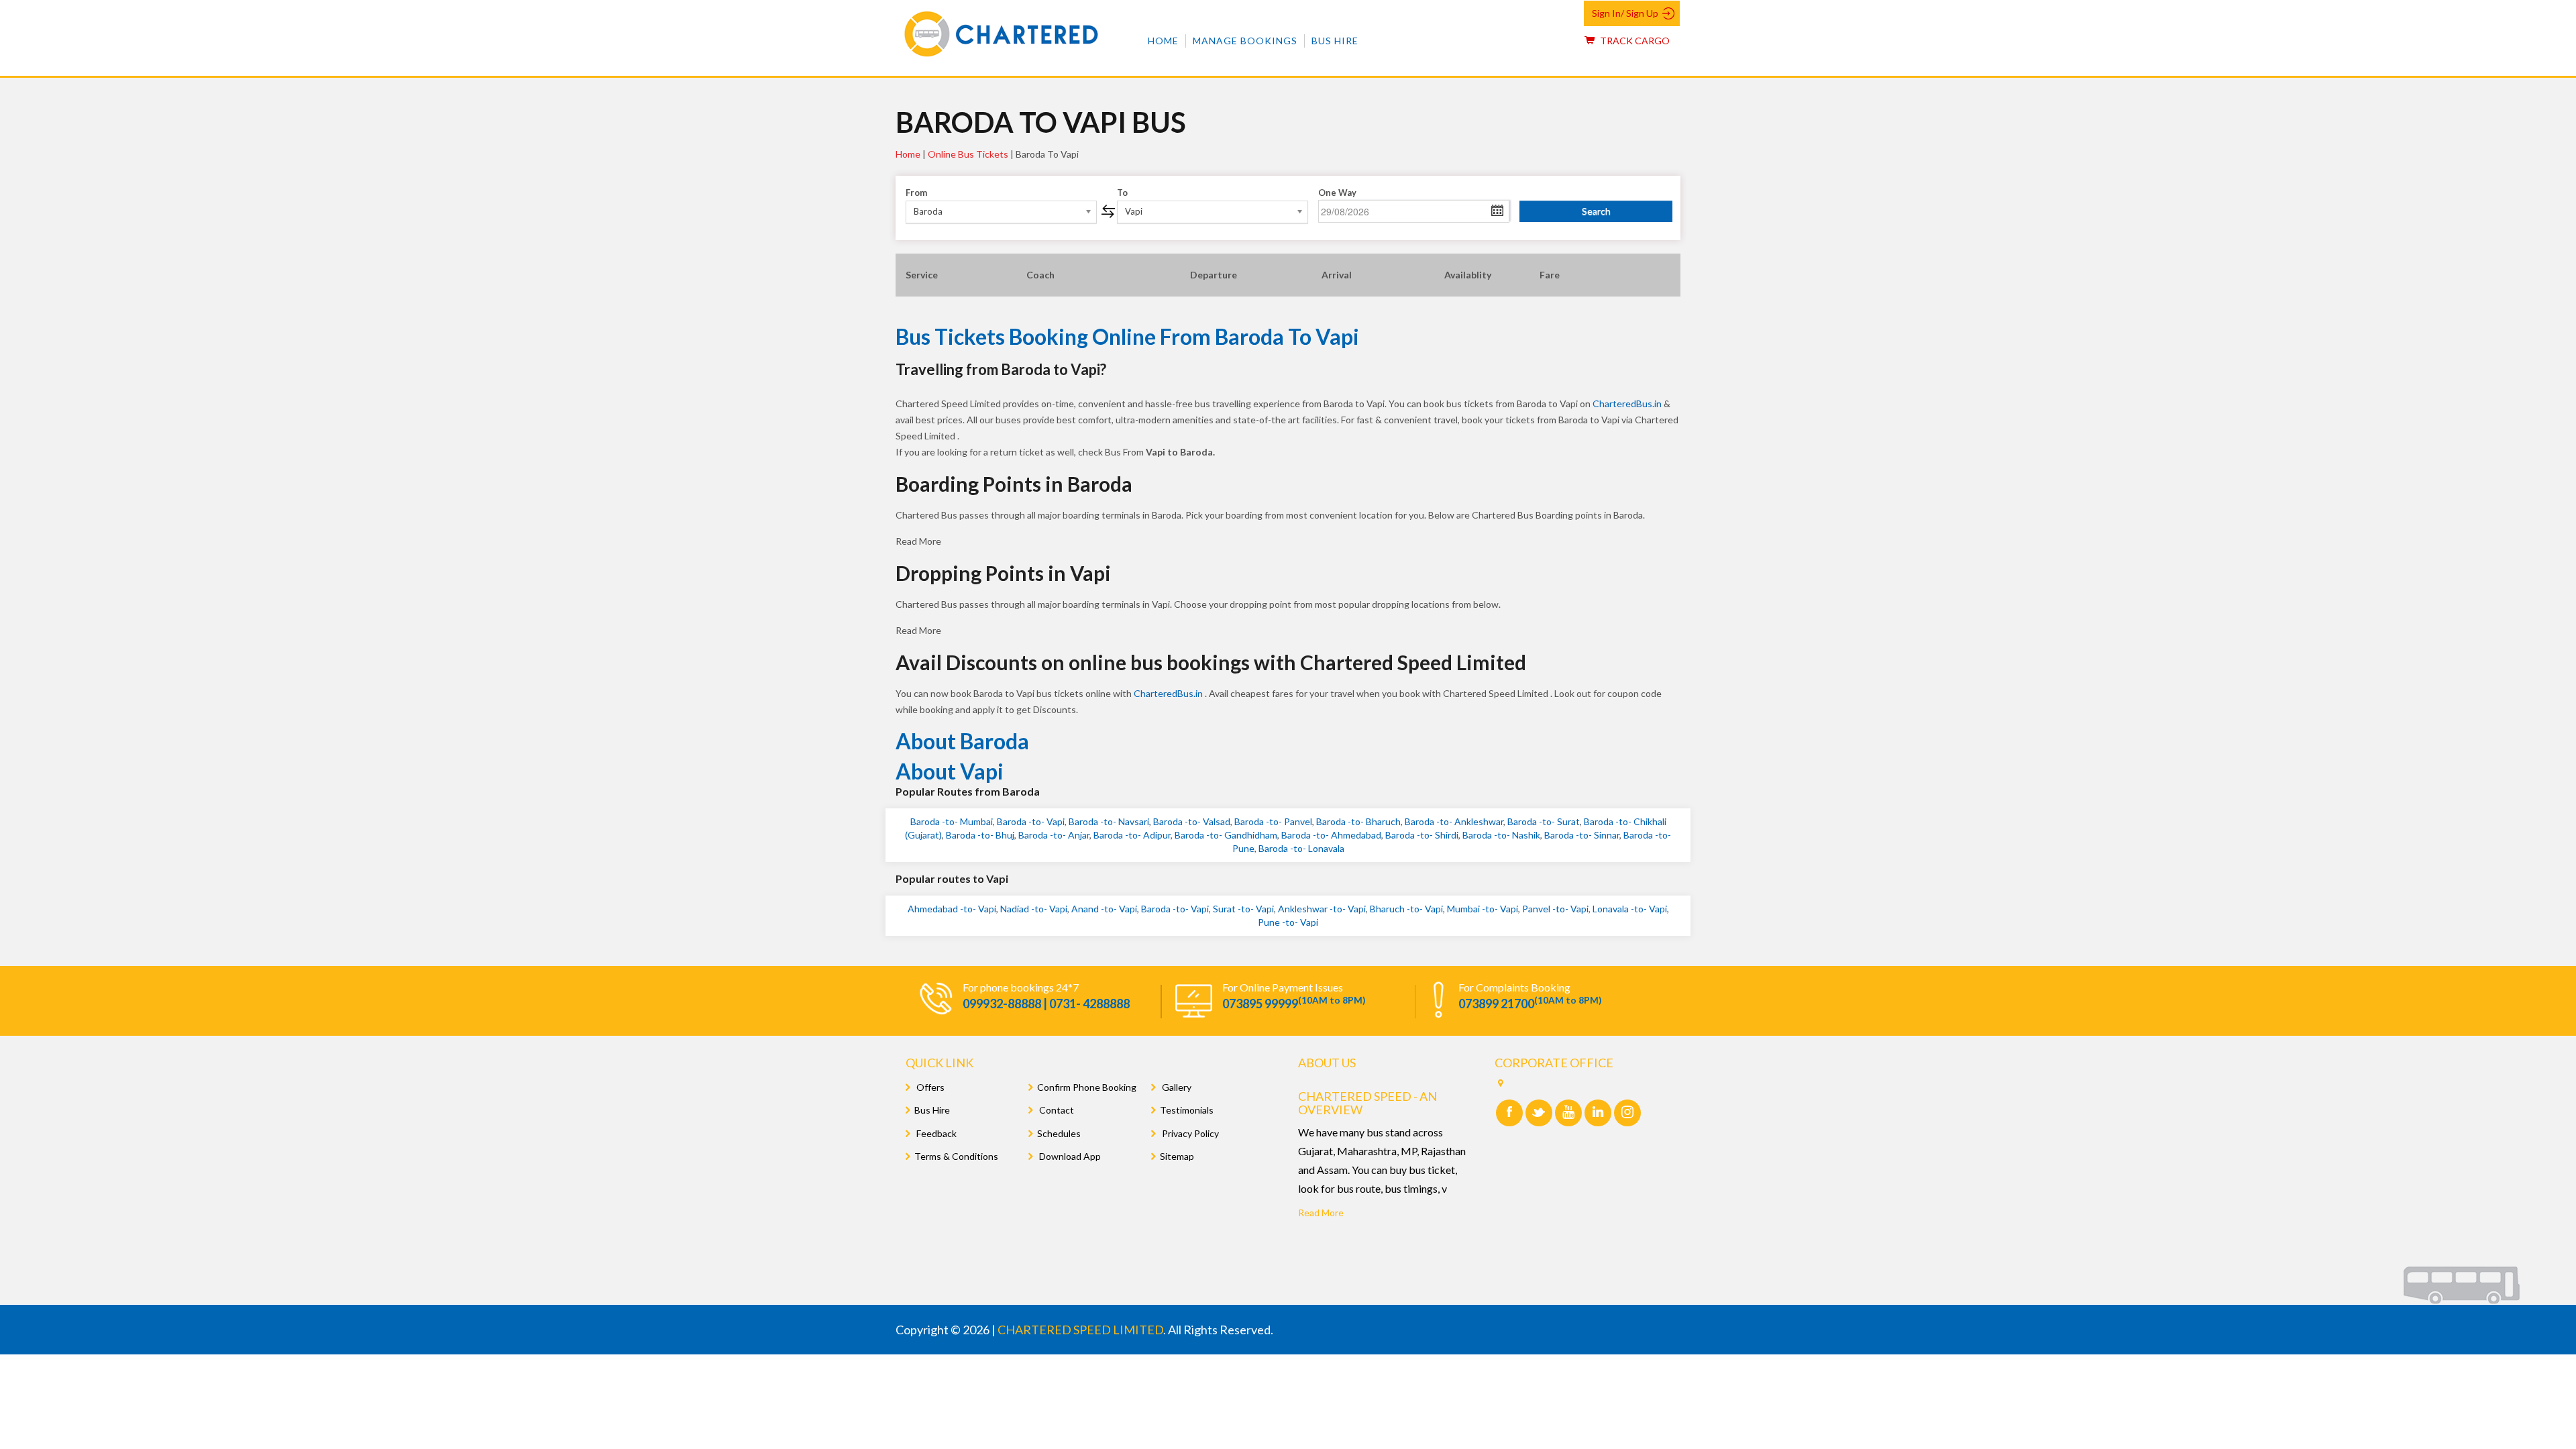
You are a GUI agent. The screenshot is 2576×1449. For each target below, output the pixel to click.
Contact (1056, 1110)
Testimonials (1187, 1110)
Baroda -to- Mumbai (952, 821)
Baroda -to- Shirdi (1422, 835)
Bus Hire (1335, 41)
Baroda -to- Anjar (1054, 835)
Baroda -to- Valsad (1192, 821)
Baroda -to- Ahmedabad (1331, 835)
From (916, 193)
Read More (1321, 1213)
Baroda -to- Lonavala (1301, 848)
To (1122, 193)
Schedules (1059, 1133)
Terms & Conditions (956, 1156)
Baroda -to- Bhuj (980, 835)
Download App (1069, 1156)
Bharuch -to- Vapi (1406, 909)
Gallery (1176, 1087)
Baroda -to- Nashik (1501, 835)
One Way (1337, 193)
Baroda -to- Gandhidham (1226, 835)
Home (1163, 41)
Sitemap (1177, 1156)
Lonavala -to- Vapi (1630, 909)
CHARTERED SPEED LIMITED (1080, 1330)
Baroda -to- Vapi (1031, 821)
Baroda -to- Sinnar (1582, 835)
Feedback (935, 1133)
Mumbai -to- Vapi (1483, 909)
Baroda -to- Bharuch (1358, 821)
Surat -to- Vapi (1243, 909)
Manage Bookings (1245, 41)
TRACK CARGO (1634, 41)
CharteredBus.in (1628, 404)
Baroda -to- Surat (1544, 821)
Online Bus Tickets (968, 154)
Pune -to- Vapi (1288, 922)
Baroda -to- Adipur (1132, 835)
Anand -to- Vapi (1104, 909)
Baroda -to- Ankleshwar (1454, 821)
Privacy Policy (1189, 1133)
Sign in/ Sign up (1625, 13)
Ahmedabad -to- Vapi (952, 909)
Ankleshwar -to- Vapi (1322, 909)
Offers (929, 1087)
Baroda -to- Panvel (1273, 821)
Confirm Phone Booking (1087, 1087)
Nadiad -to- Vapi (1034, 909)
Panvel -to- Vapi (1555, 909)
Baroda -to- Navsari (1109, 821)
